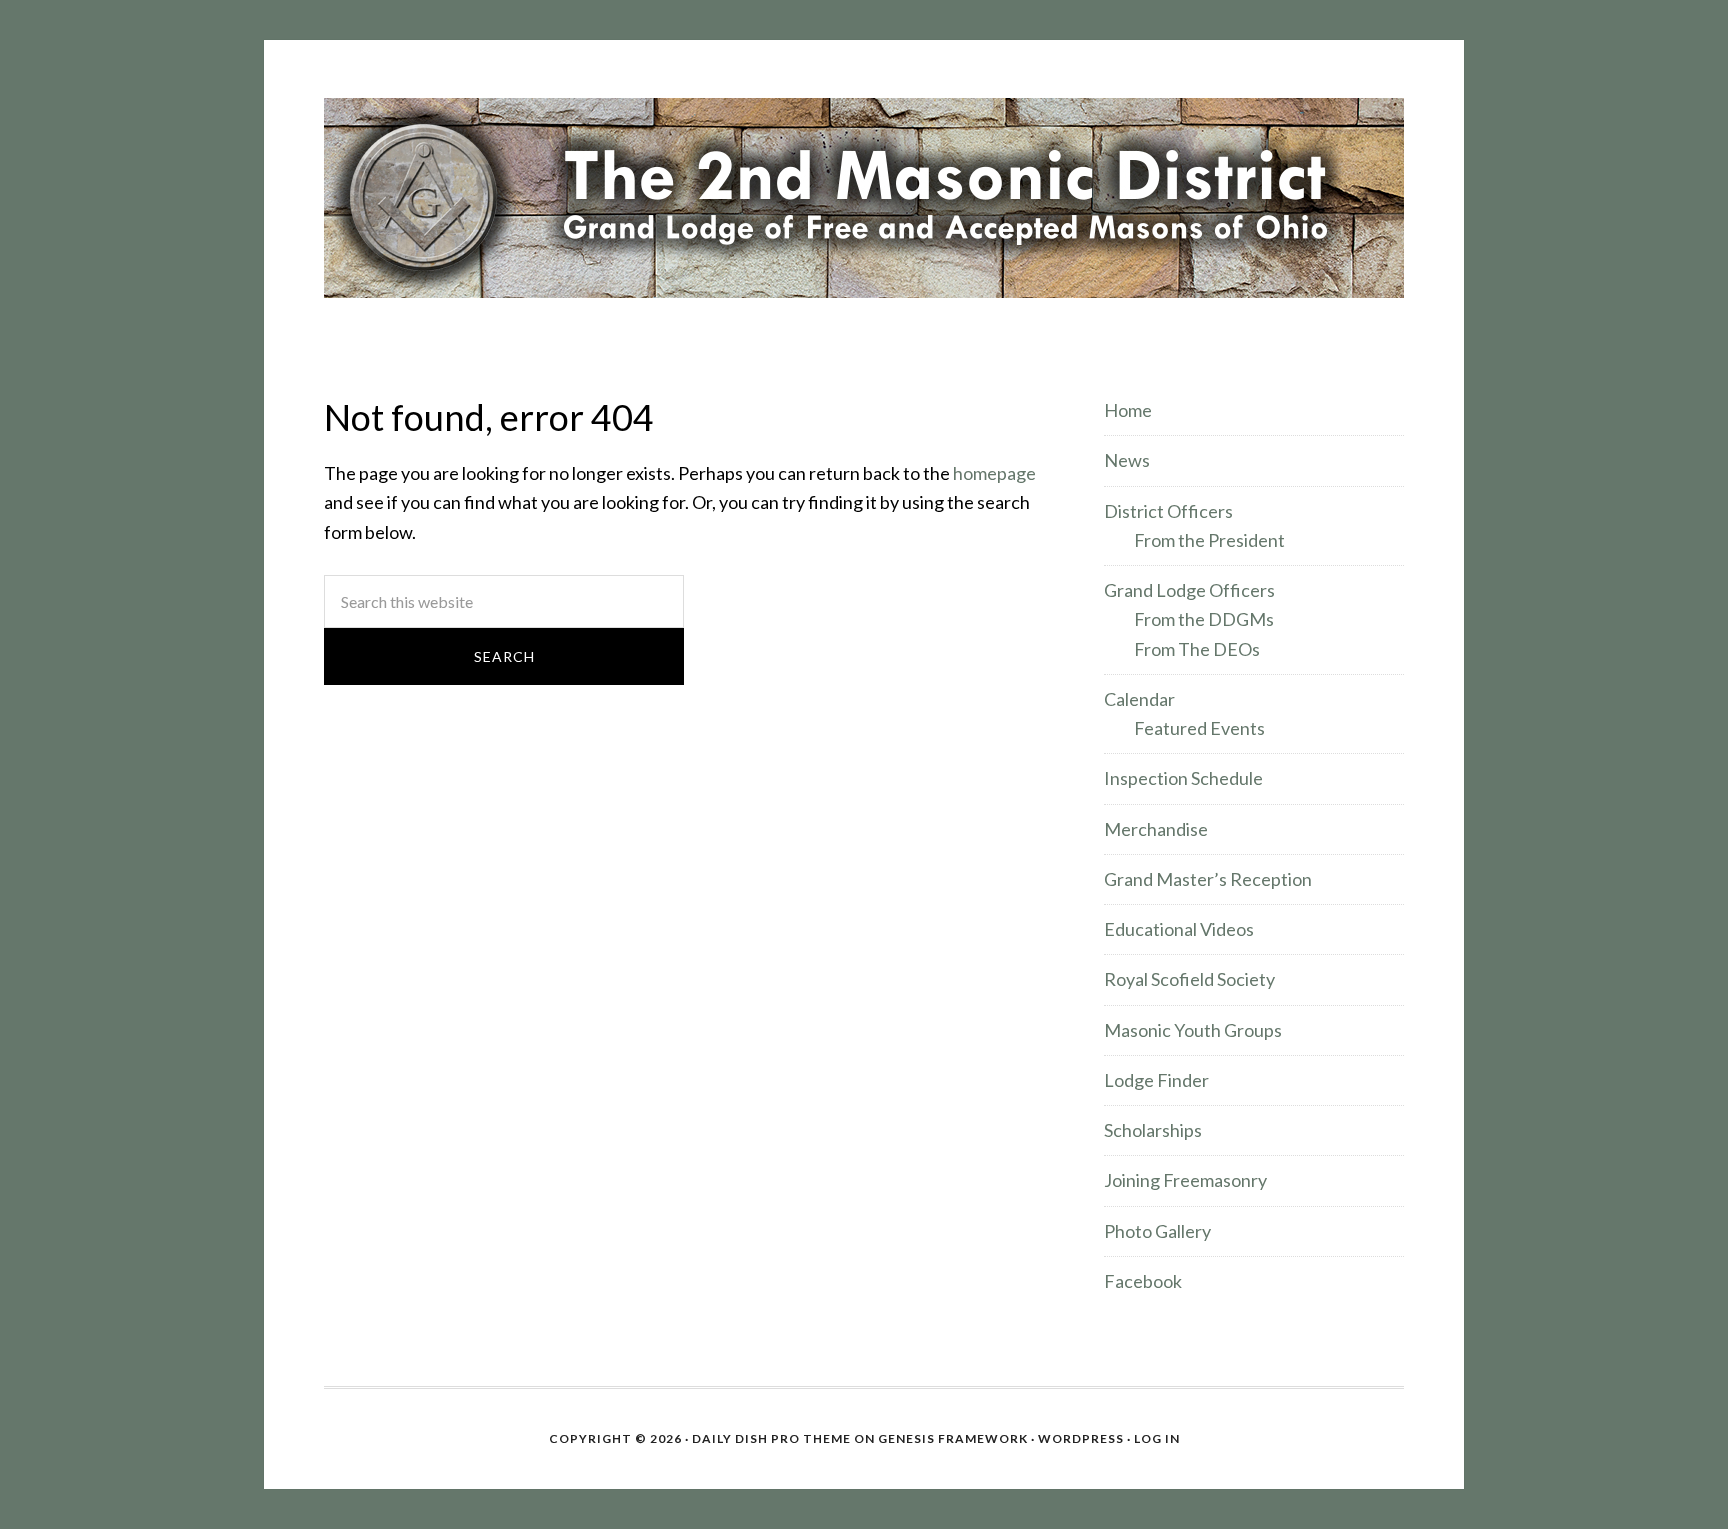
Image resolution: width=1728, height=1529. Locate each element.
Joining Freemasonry (1185, 1180)
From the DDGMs (1204, 619)
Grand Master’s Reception (1208, 879)
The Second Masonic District (864, 198)
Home (1128, 410)
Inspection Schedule (1183, 778)
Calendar (1139, 699)
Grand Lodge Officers (1189, 590)
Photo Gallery (1157, 1231)
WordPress (1081, 1438)
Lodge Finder (1156, 1080)
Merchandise (1156, 829)
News (1127, 460)
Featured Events (1199, 728)
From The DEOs (1197, 649)
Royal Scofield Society (1189, 979)
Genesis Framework (953, 1438)
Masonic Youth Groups (1193, 1030)
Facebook (1143, 1281)
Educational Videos (1179, 929)
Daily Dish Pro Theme (771, 1438)
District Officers (1168, 511)
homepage (994, 473)
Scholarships (1153, 1130)
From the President (1209, 540)
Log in (1157, 1438)
